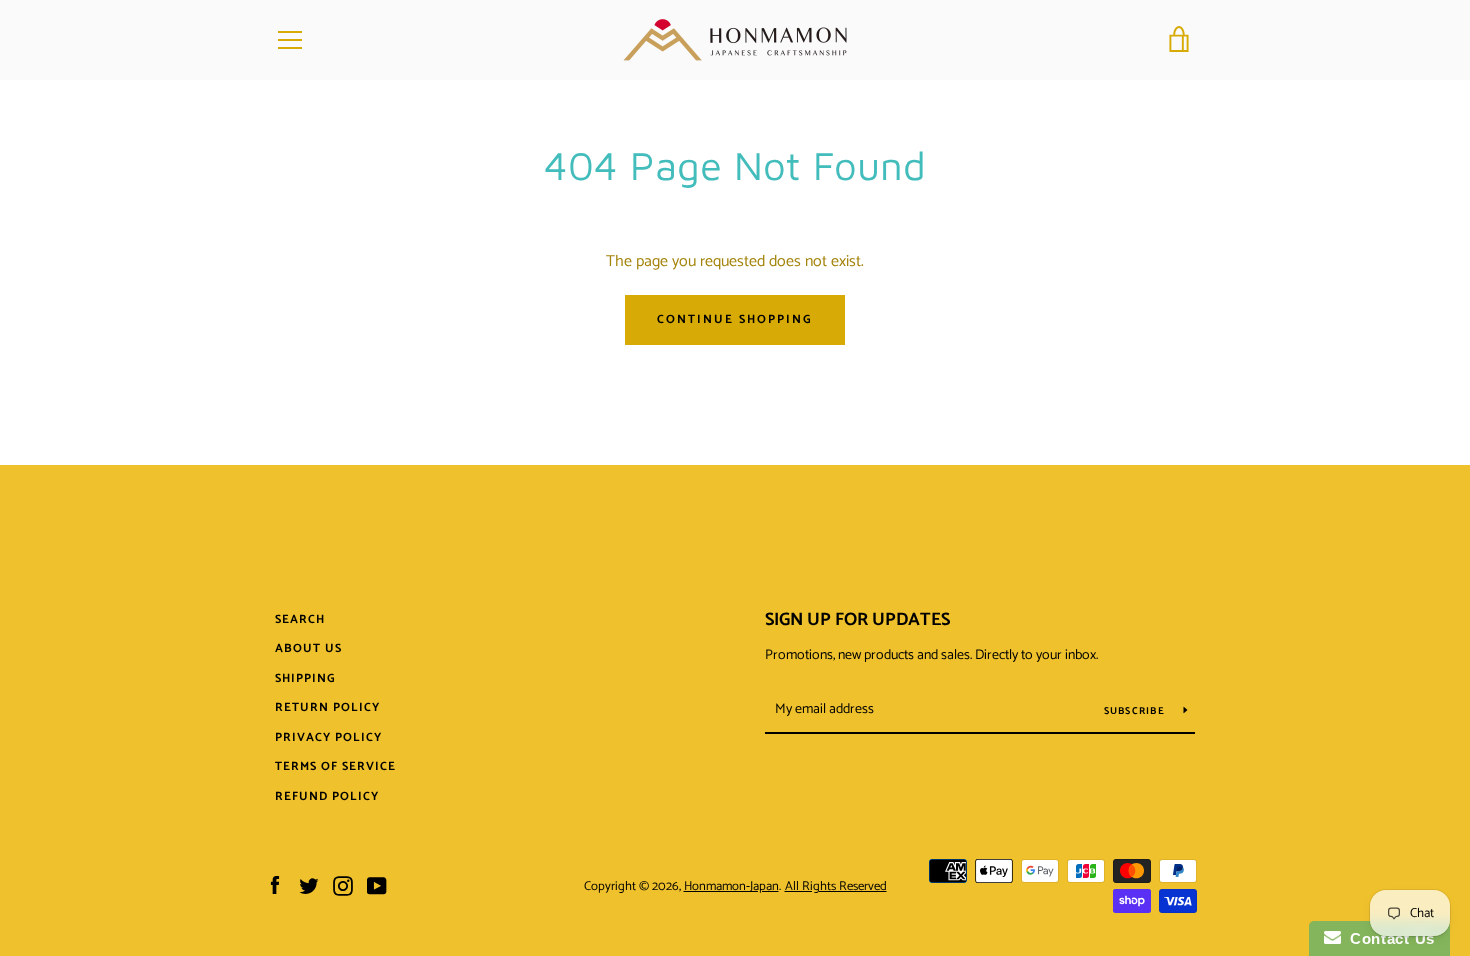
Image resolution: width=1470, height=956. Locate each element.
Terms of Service (335, 766)
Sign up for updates (857, 620)
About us (308, 648)
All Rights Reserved (836, 886)
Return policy (327, 707)
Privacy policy (328, 737)
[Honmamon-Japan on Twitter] (309, 885)
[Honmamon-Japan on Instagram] (343, 885)
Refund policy (327, 796)
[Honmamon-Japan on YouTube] (377, 885)
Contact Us (1388, 938)
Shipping (305, 678)
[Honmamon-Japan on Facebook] (275, 885)
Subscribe (1136, 711)
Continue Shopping (735, 319)
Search (300, 619)
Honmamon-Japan (731, 886)
